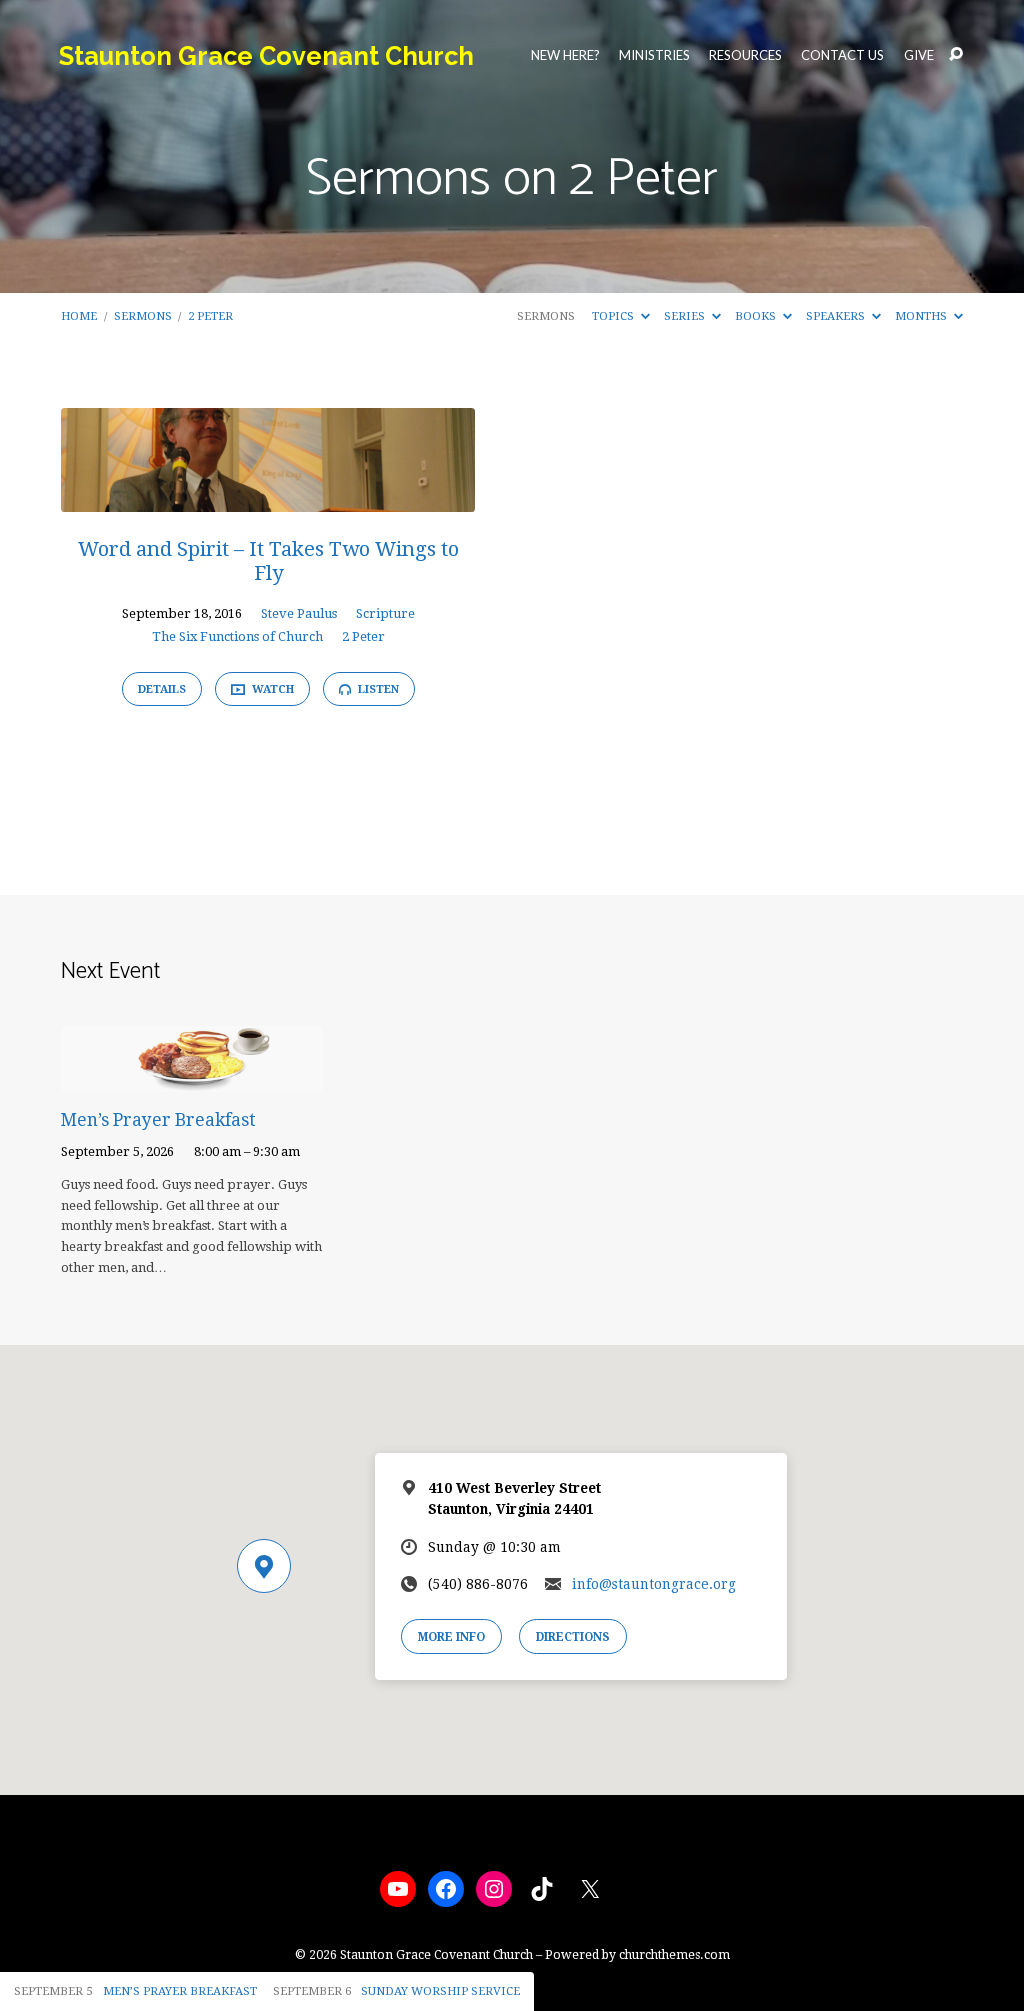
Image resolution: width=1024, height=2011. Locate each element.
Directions (573, 1637)
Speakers (837, 316)
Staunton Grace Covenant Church (266, 56)
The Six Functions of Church (237, 636)
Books (757, 316)
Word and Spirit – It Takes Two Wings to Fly (268, 561)
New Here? (565, 55)
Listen (377, 689)
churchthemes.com (674, 1955)
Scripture (385, 613)
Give (919, 55)
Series (686, 316)
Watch (271, 689)
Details (162, 689)
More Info (451, 1637)
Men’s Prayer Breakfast (158, 1120)
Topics (614, 316)
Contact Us (842, 55)
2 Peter (210, 316)
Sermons (143, 316)
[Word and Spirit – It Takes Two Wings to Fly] (268, 498)
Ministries (654, 55)
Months (922, 316)
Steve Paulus (299, 613)
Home (79, 316)
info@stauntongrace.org (654, 1584)
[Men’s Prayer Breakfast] (191, 1078)
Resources (745, 55)
